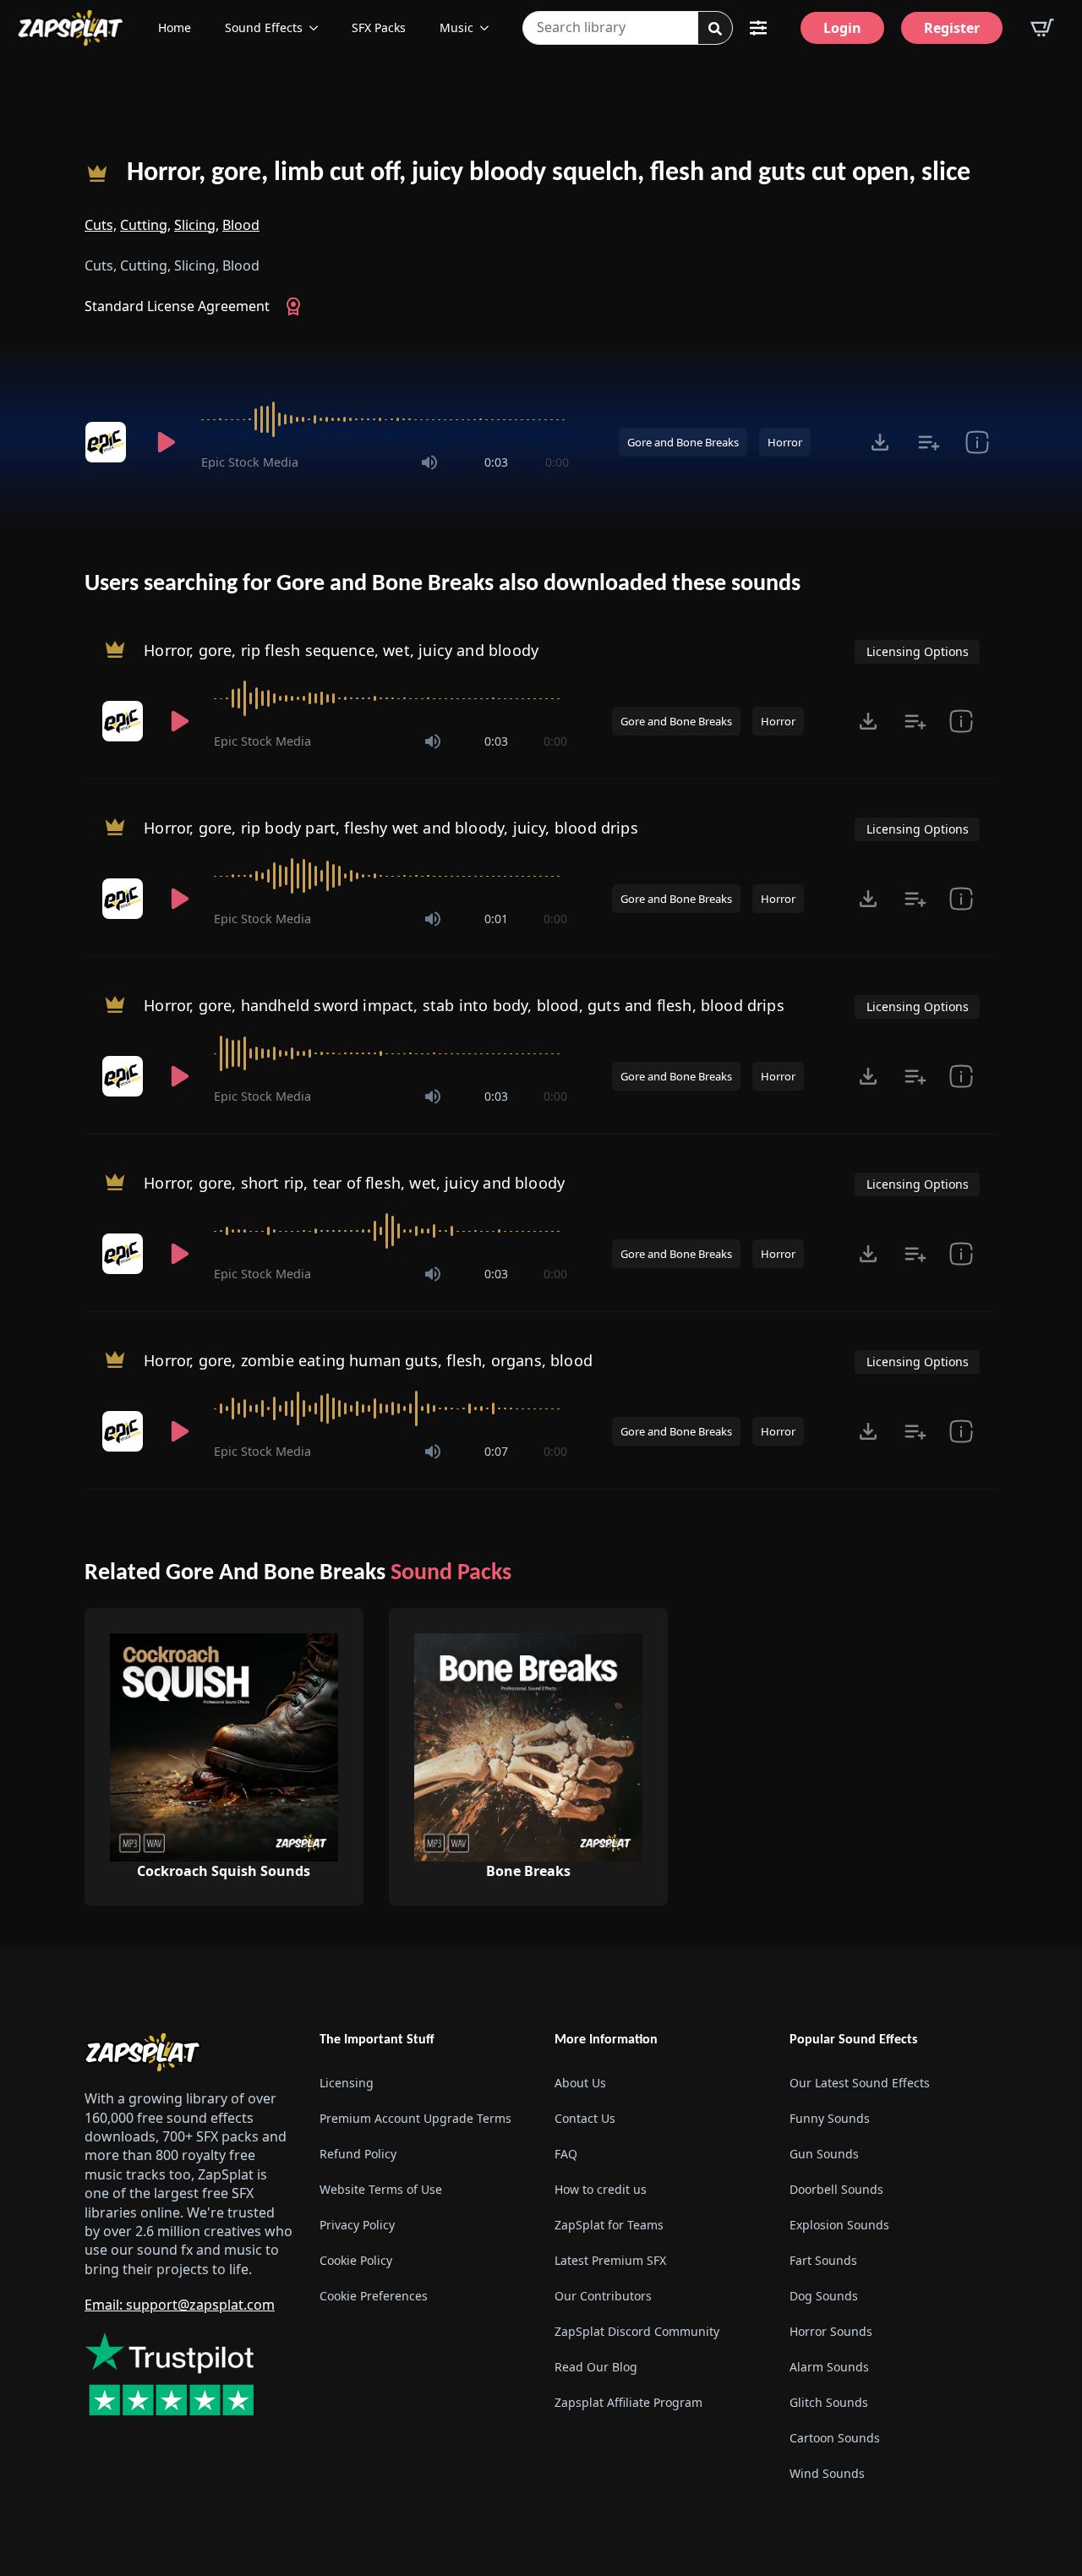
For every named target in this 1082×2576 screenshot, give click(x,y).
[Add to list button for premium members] (929, 442)
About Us (580, 2083)
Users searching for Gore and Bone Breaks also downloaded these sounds (443, 584)
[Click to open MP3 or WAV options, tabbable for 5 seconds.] (880, 442)
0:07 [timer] (496, 1451)
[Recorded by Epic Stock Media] (108, 442)
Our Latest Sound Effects (860, 2083)
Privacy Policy (357, 2225)
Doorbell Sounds (836, 2189)
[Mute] (429, 462)
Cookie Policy (356, 2260)
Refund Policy (358, 2154)
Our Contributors (603, 2296)
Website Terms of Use (381, 2189)
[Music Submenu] (489, 28)
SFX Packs (379, 27)
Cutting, (145, 225)
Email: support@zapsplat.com (180, 2305)
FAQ (566, 2154)
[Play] (166, 442)
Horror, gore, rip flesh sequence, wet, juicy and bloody (341, 650)
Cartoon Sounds (835, 2438)
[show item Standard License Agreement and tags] (977, 442)
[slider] (385, 419)
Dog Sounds (824, 2296)
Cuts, (101, 225)
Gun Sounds (824, 2154)
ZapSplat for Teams (609, 2225)
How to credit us (601, 2189)
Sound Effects (264, 27)
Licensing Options (918, 651)
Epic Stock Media (250, 462)
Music (456, 27)
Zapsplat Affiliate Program (628, 2402)
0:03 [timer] (496, 462)
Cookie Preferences (374, 2296)
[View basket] (1042, 28)
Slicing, (197, 225)
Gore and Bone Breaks (683, 442)
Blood (241, 225)
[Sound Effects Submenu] (319, 28)
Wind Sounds (827, 2473)
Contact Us (585, 2118)
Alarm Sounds (829, 2367)
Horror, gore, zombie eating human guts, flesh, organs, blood (368, 1360)
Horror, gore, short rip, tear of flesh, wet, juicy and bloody (354, 1183)
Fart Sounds (823, 2260)
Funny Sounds (830, 2118)
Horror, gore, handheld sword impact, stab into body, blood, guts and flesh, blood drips (464, 1005)
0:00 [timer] (557, 462)
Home (175, 27)
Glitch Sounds (829, 2402)
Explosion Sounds (839, 2225)
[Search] (715, 29)
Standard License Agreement (177, 306)
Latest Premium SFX (610, 2260)
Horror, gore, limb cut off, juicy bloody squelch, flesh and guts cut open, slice (549, 173)
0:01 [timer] (496, 919)
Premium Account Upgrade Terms (415, 2118)
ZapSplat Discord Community (637, 2331)
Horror (785, 442)
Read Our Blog (596, 2367)
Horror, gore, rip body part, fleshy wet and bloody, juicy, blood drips (391, 828)
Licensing (347, 2083)
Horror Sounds (831, 2331)
